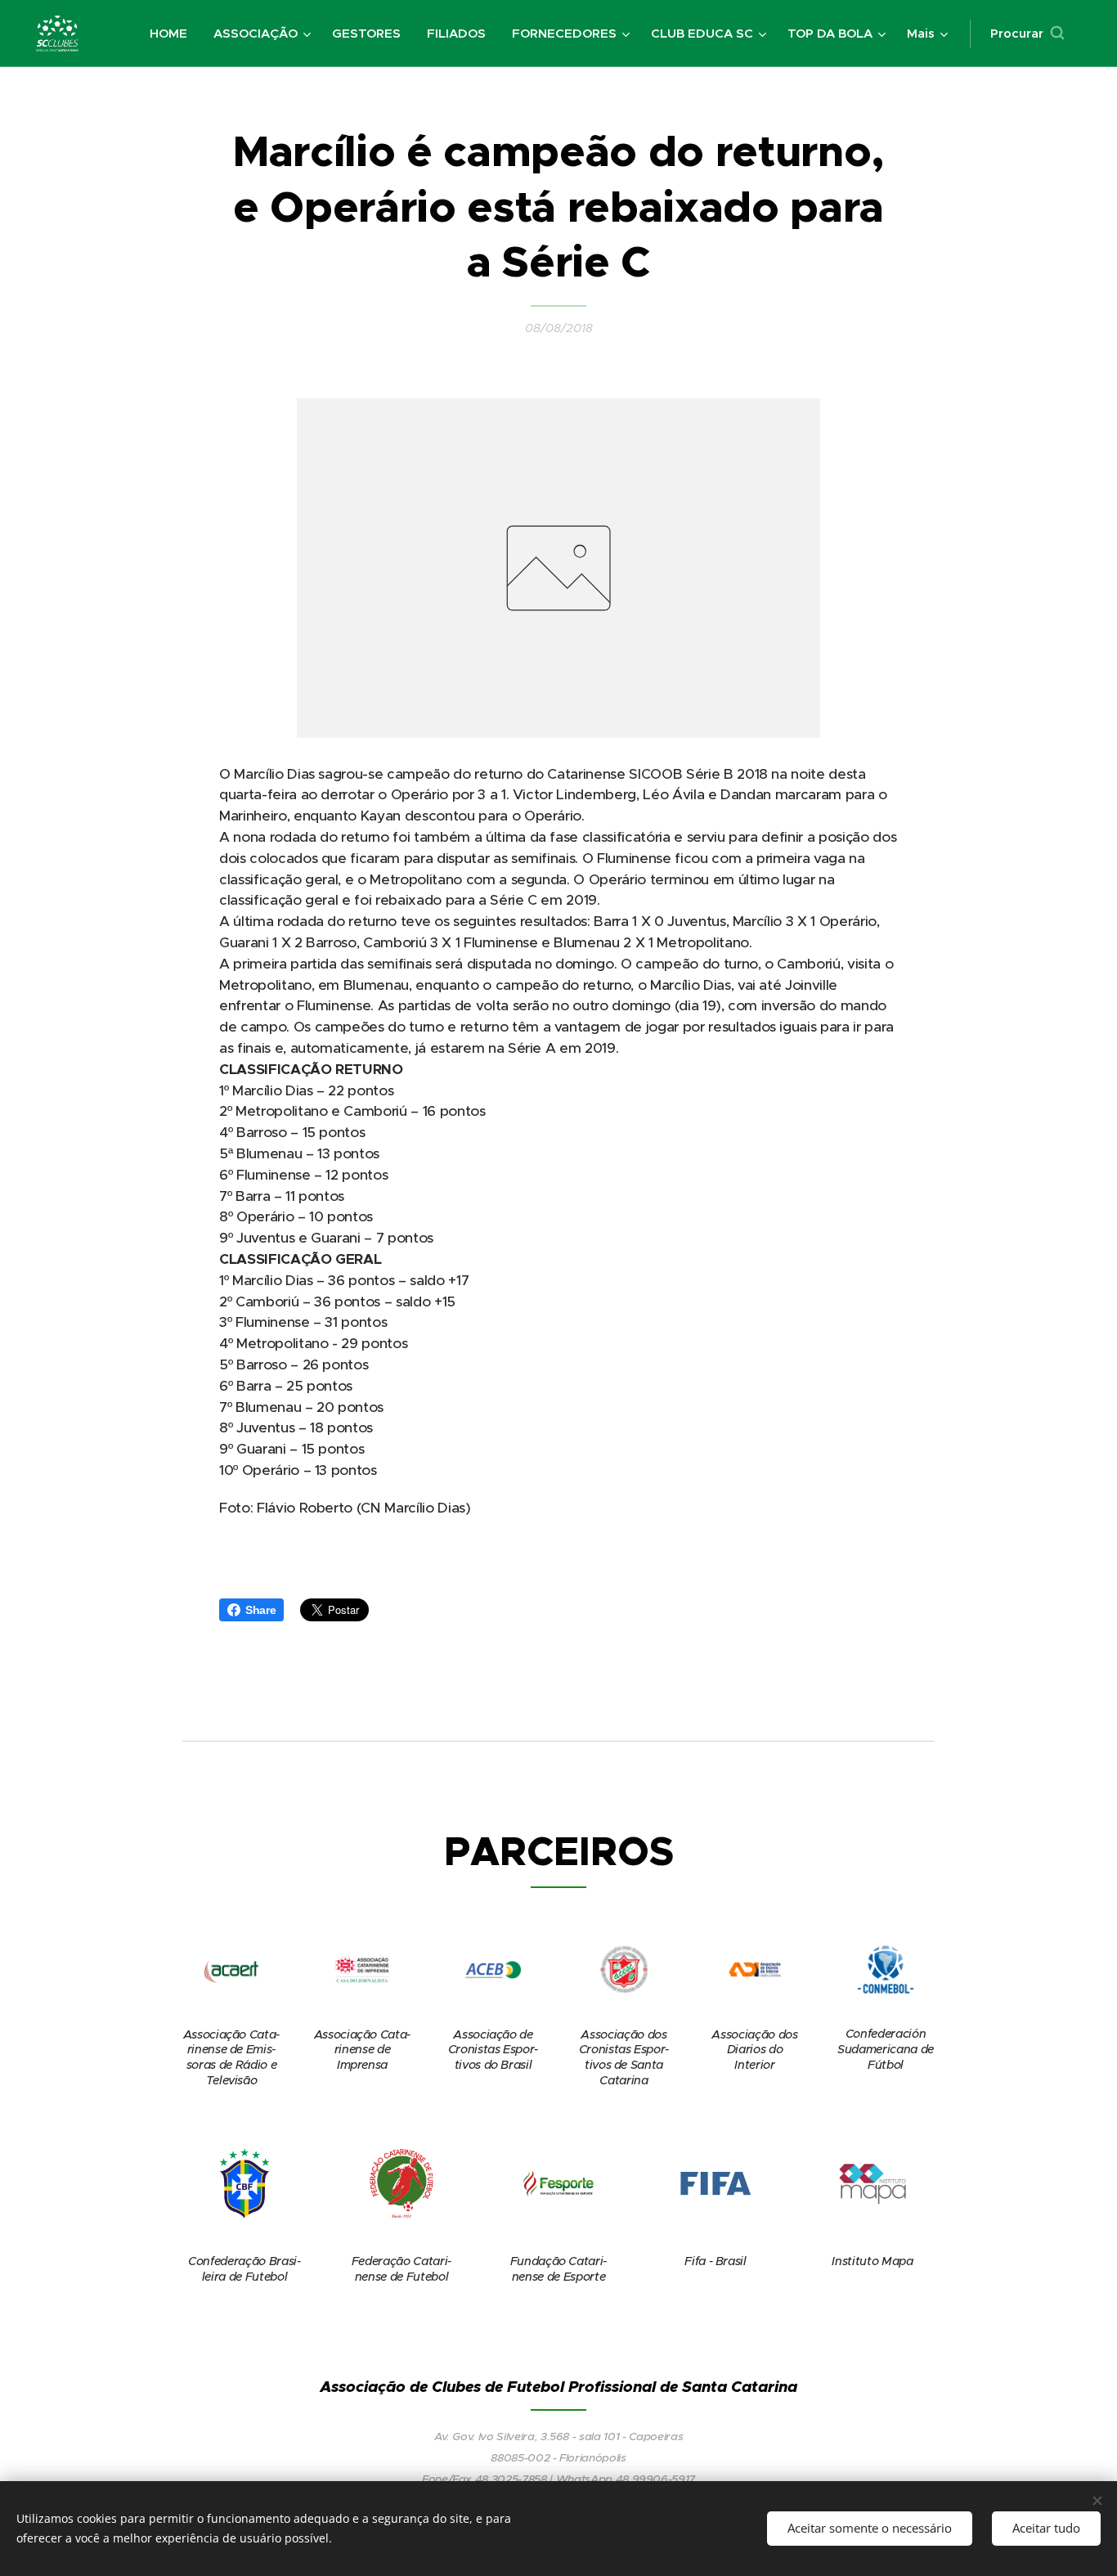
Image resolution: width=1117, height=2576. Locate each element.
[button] (1027, 34)
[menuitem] (173, 34)
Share (260, 1610)
